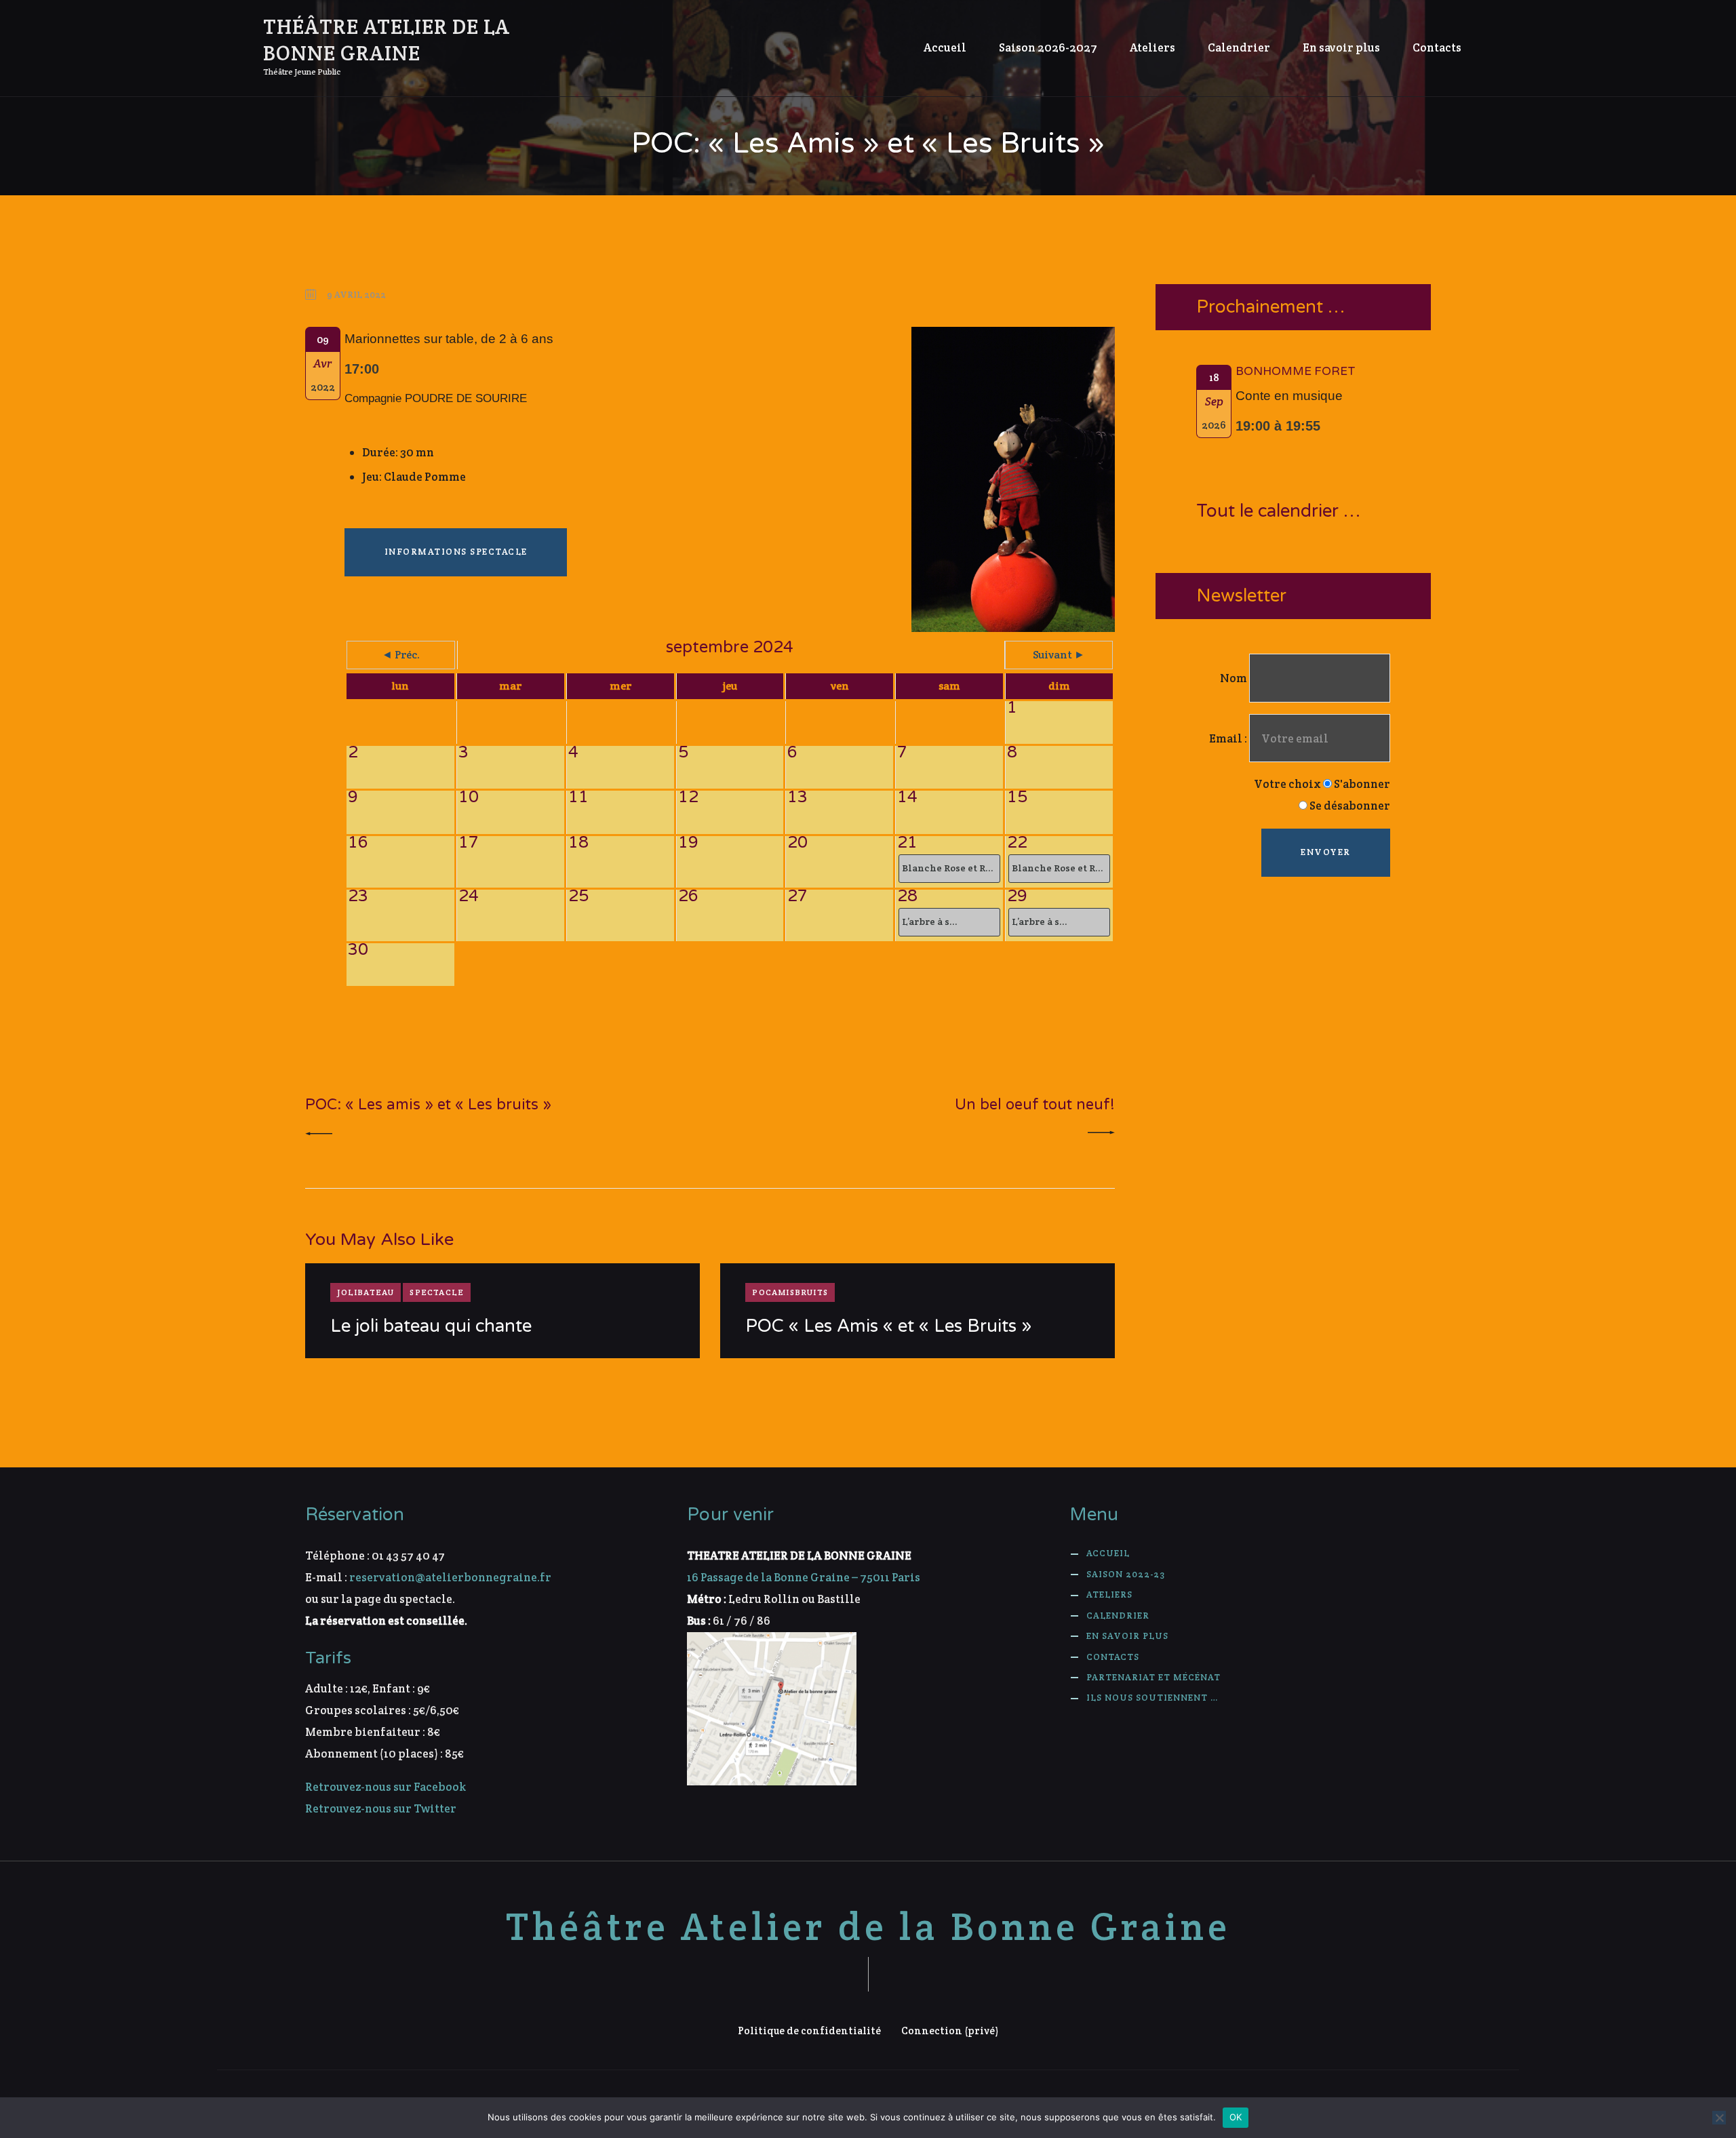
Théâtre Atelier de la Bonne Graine (868, 1927)
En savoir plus (1127, 1636)
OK (1236, 2117)
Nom (1234, 678)
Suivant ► (1059, 655)
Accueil (1108, 1553)
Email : (1229, 738)
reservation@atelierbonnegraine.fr (450, 1577)
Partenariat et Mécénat (1153, 1677)
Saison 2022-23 (1126, 1574)
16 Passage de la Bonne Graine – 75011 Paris (804, 1577)
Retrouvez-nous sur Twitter (381, 1808)
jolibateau (366, 1292)
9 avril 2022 (356, 295)
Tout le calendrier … (1278, 512)
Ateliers (1109, 1595)
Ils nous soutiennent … (1152, 1698)
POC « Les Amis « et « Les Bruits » (888, 1326)
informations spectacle (456, 552)
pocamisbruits (790, 1292)
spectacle (437, 1292)
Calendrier (1118, 1616)
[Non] (1719, 2118)
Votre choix (1287, 784)
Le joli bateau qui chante (431, 1326)
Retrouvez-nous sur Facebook (386, 1787)
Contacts (1113, 1657)
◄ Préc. (401, 655)
